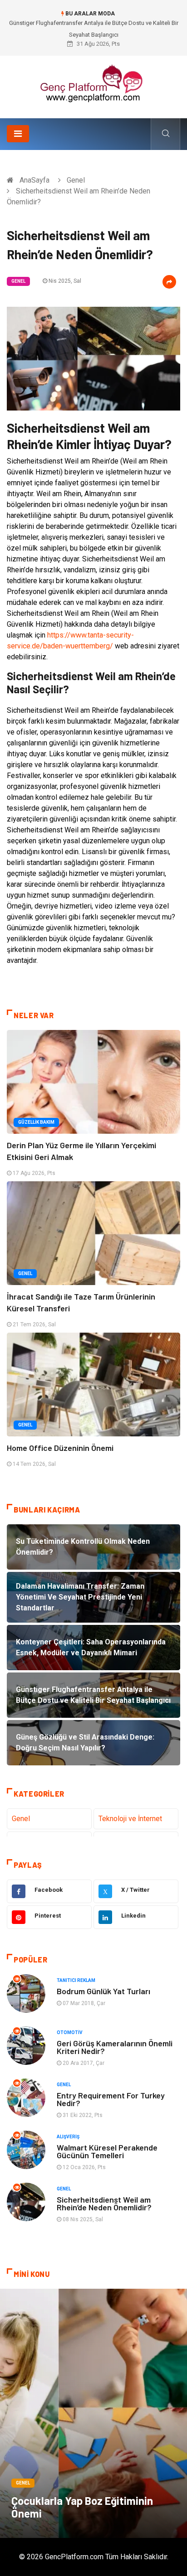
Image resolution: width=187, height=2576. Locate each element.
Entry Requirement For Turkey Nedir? (111, 2099)
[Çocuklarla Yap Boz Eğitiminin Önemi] (93, 2413)
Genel (76, 180)
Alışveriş (68, 2137)
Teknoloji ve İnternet (130, 1819)
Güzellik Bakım (36, 1122)
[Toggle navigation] (18, 134)
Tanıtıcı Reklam (76, 1980)
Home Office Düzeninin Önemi (60, 1448)
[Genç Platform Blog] (93, 84)
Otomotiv (70, 2032)
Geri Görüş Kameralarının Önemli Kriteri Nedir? (115, 2047)
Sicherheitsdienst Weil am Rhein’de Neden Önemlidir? (104, 2203)
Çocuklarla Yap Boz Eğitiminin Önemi (82, 2507)
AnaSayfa (34, 180)
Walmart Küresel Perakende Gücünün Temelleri (107, 2151)
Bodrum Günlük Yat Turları (103, 1991)
